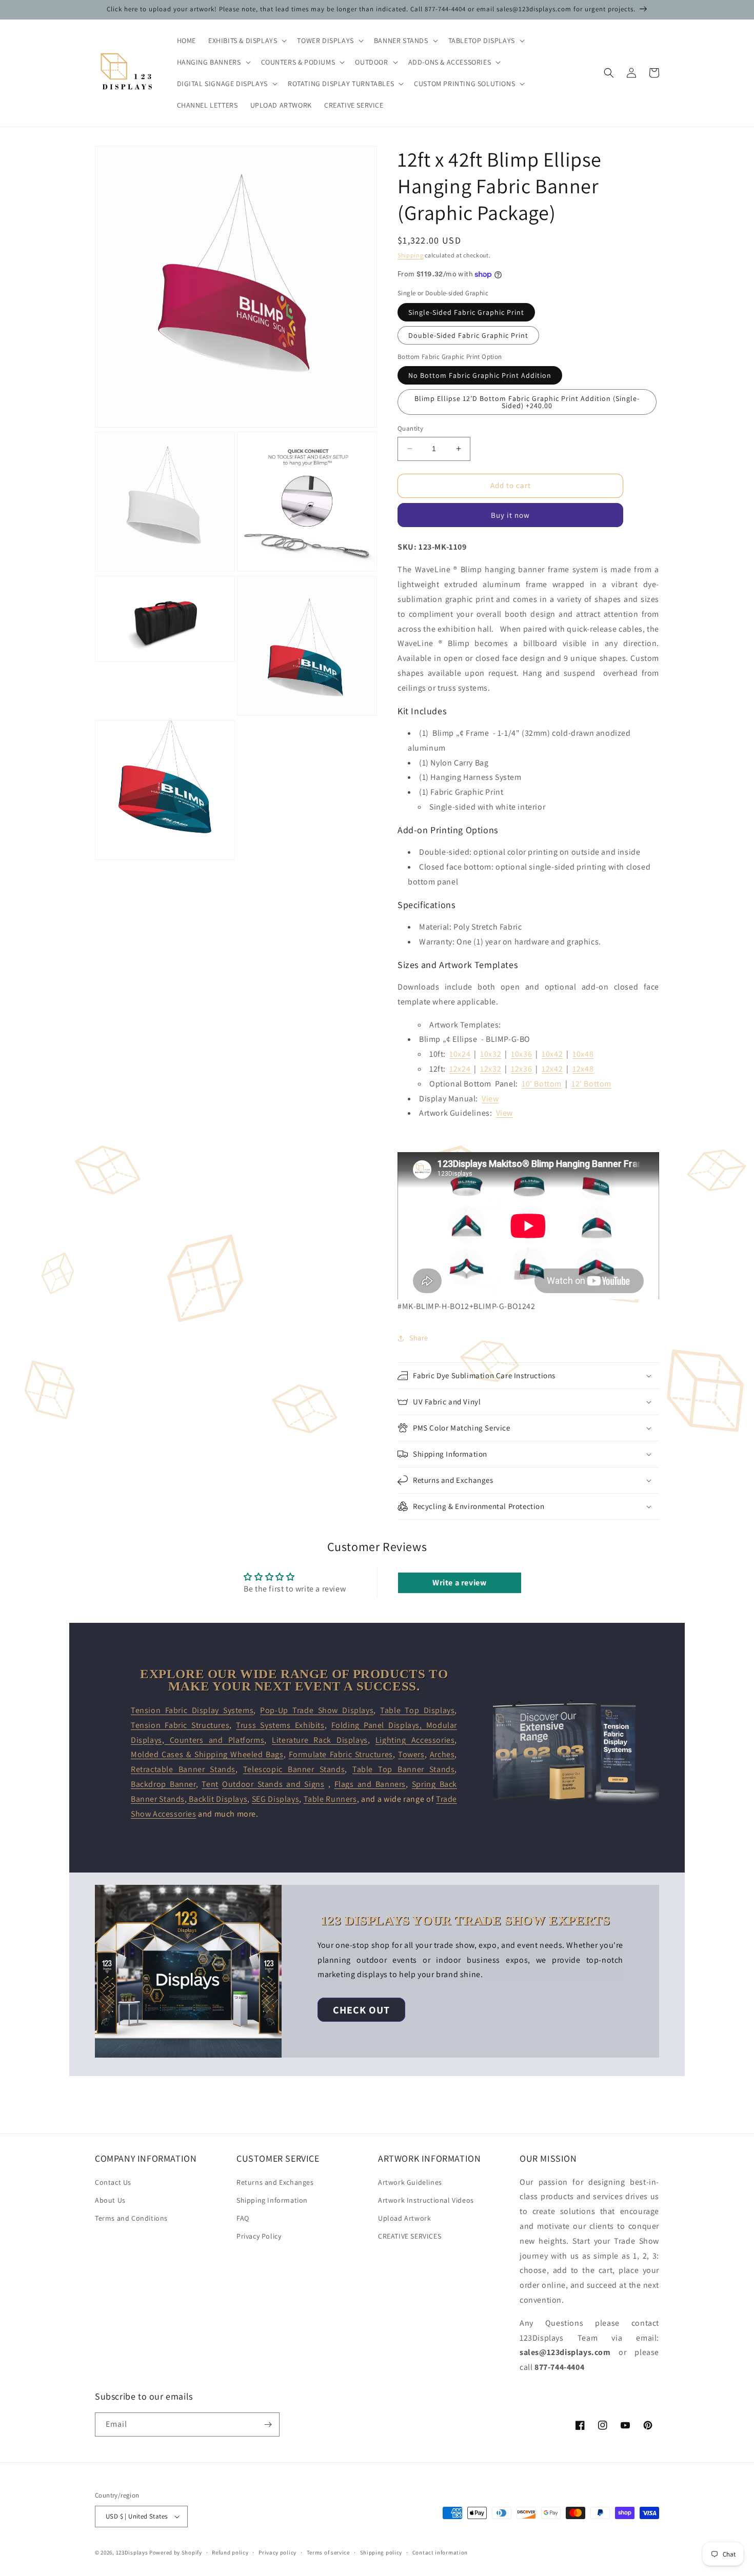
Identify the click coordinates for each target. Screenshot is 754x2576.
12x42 (552, 1069)
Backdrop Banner (163, 1784)
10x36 (521, 1054)
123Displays (132, 2552)
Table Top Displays (417, 1710)
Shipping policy (381, 2552)
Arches (442, 1754)
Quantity (410, 428)
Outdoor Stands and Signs (273, 1784)
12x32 (491, 1069)
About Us (110, 2200)
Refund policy (230, 2552)
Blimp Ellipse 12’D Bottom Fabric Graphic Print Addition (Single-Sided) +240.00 (527, 402)
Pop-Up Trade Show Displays (317, 1710)
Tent (210, 1784)
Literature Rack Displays (320, 1740)
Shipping (411, 255)
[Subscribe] (268, 2424)
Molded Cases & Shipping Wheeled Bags (207, 1754)
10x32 (491, 1054)
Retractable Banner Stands (183, 1769)
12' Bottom (591, 1084)
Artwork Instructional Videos (426, 2200)
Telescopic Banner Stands (294, 1769)
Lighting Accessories (415, 1740)
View (490, 1099)
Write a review (459, 1583)
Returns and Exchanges (275, 2182)
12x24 (460, 1069)
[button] (246, 41)
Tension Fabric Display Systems (192, 1710)
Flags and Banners (370, 1784)
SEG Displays (275, 1799)
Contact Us (113, 2182)
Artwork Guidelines (410, 2182)
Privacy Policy (259, 2236)
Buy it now (510, 515)
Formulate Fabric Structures (341, 1754)
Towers (411, 1754)
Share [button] (419, 1338)
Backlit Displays (217, 1799)
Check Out (361, 2010)
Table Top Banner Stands (403, 1769)
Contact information (440, 2552)
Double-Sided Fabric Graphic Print (468, 335)
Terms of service (328, 2552)
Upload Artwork (404, 2218)
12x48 (583, 1069)
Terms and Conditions (131, 2218)
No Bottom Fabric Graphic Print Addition (480, 375)
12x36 (521, 1069)
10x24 (460, 1054)
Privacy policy (277, 2552)
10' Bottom (542, 1084)
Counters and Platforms (214, 1740)
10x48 (583, 1054)
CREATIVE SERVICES (410, 2236)
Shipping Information (272, 2200)
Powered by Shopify (176, 2552)
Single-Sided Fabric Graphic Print (466, 312)
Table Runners (330, 1799)
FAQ (243, 2218)
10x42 (552, 1054)
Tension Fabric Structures (180, 1725)
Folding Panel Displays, (379, 1725)
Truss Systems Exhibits (280, 1725)
